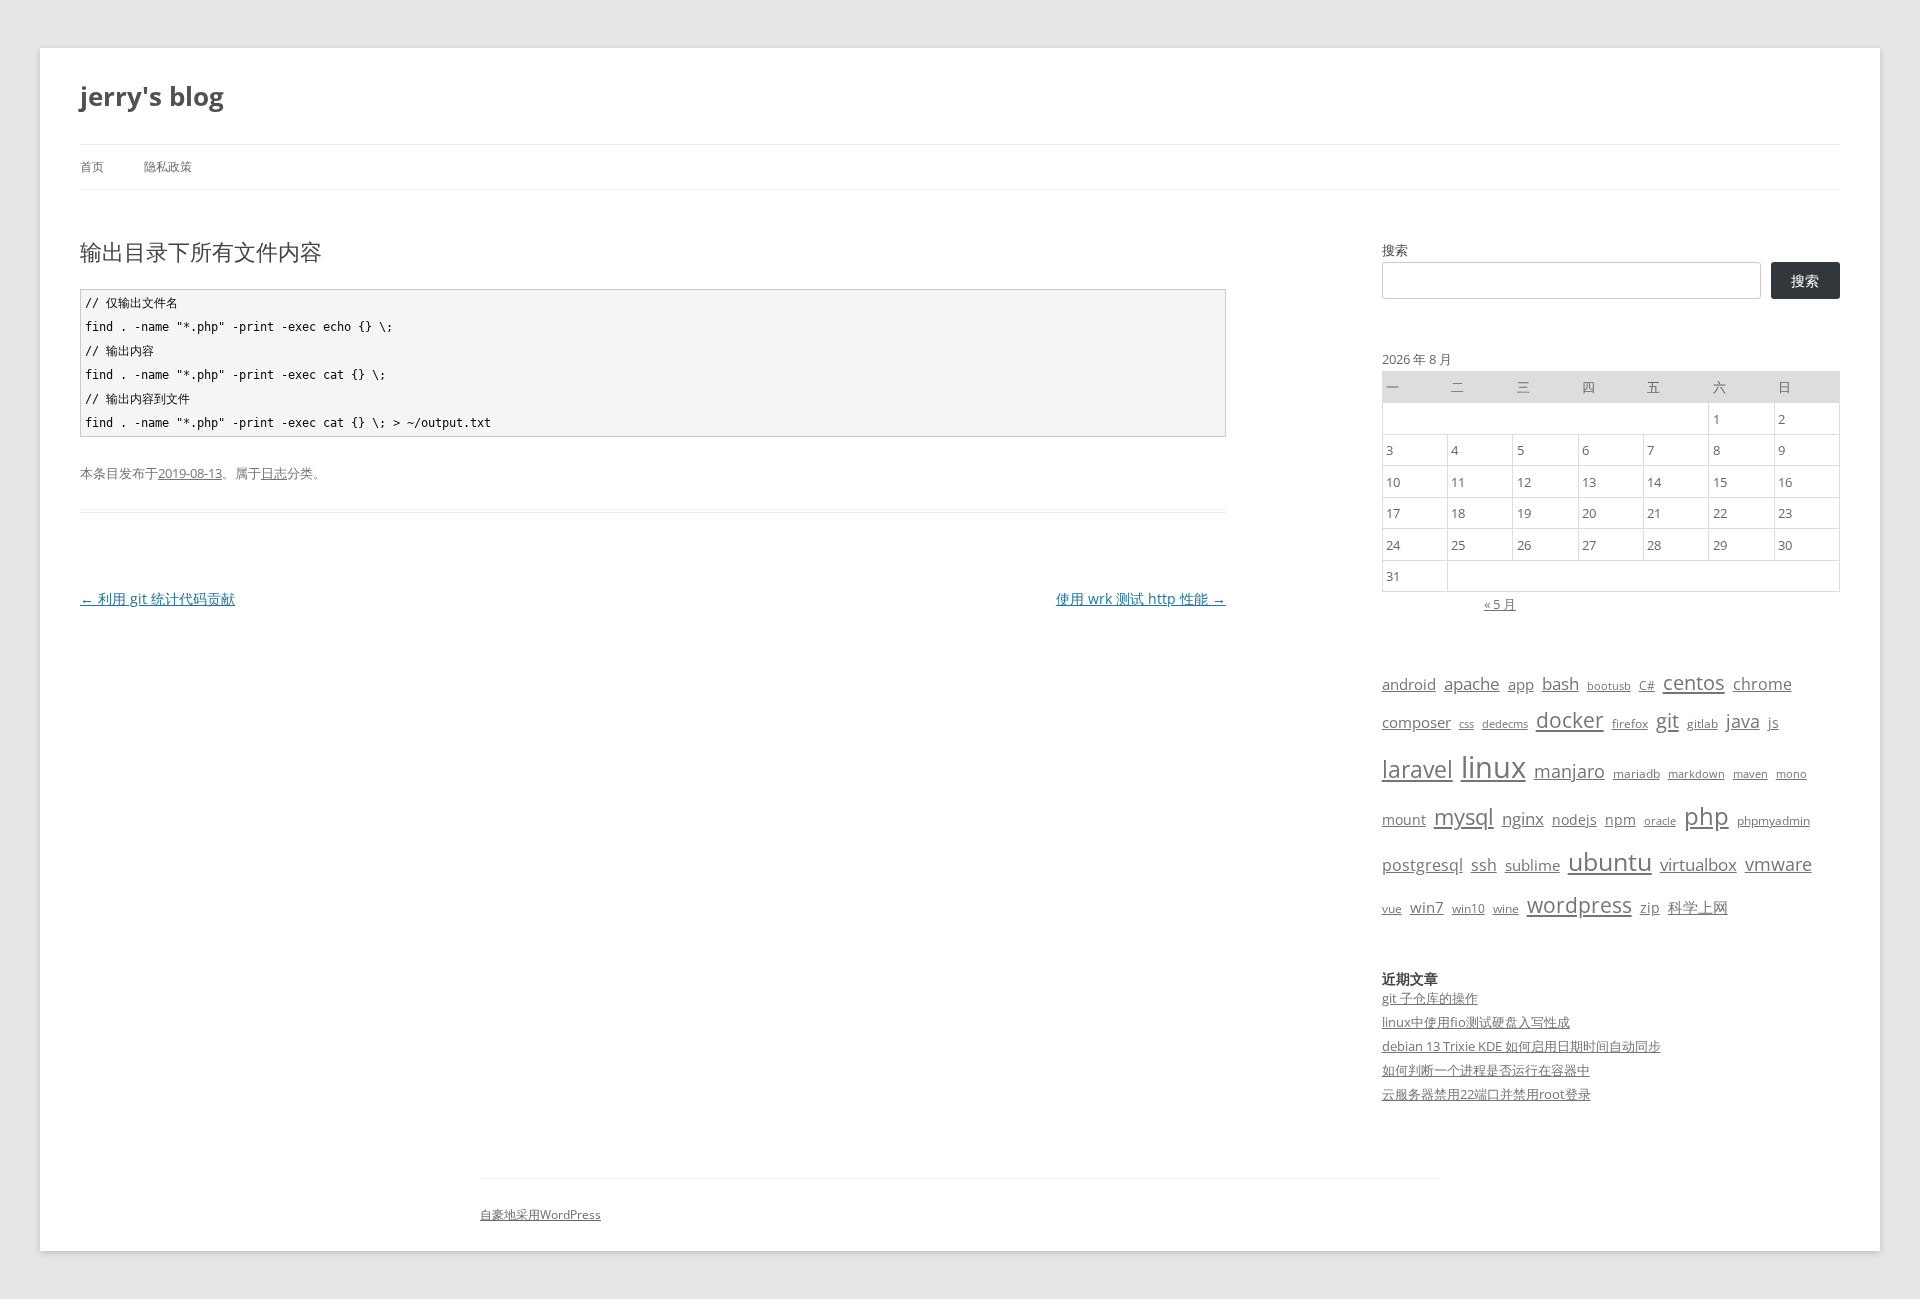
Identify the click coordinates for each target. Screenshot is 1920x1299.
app (1521, 684)
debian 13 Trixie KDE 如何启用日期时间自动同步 (1521, 1046)
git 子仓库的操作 (1430, 998)
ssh (1484, 865)
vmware (1778, 864)
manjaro (1569, 771)
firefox (1630, 723)
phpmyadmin (1773, 820)
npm (1620, 819)
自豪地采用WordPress (540, 1214)
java (1743, 721)
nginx (1523, 818)
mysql (1464, 816)
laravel (1417, 769)
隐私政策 (168, 166)
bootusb (1609, 686)
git (1667, 720)
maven (1750, 774)
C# (1647, 685)
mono (1791, 774)
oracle (1660, 821)
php (1706, 815)
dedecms (1505, 724)
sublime (1532, 865)
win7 (1427, 907)
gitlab (1702, 723)
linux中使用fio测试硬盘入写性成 (1476, 1022)
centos (1694, 682)
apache (1472, 683)
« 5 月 (1500, 604)
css (1466, 724)
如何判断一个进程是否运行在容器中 (1486, 1070)
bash (1560, 683)
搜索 (1395, 250)
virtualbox (1698, 864)
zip (1650, 907)
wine (1506, 908)
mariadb (1636, 773)
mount (1404, 819)
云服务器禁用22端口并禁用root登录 (1486, 1094)
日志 (274, 473)
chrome (1762, 684)
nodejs (1574, 819)
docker (1570, 720)
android (1409, 684)
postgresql (1422, 865)
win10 (1468, 908)
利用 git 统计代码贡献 (157, 598)
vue (1392, 908)
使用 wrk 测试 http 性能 (1141, 598)
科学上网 (1698, 907)
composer (1416, 722)
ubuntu (1610, 861)
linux (1493, 767)
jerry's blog (152, 96)
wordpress (1579, 904)
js (1773, 722)
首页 (92, 166)
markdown (1696, 774)
